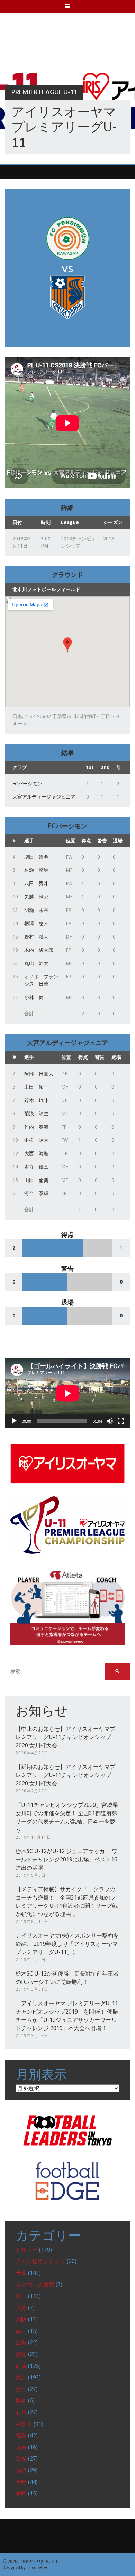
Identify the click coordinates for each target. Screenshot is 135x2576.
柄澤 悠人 (36, 923)
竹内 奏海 (36, 1127)
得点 (86, 841)
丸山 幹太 (36, 963)
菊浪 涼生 (36, 1113)
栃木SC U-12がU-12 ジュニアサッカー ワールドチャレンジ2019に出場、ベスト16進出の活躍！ (66, 1860)
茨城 (21, 2459)
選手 (29, 841)
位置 (71, 841)
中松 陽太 (36, 1140)
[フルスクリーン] (121, 1421)
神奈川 (24, 2424)
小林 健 (34, 997)
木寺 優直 (36, 1167)
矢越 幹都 (36, 897)
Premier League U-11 (44, 92)
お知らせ (27, 2250)
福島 (21, 2435)
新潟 (21, 2366)
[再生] (14, 1421)
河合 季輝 (36, 1193)
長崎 (21, 2470)
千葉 (21, 2273)
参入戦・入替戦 (35, 2284)
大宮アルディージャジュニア (44, 797)
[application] (67, 1393)
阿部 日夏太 (39, 1074)
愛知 (21, 2354)
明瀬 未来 (36, 910)
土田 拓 (34, 1087)
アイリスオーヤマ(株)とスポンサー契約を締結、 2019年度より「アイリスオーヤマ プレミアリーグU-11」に (67, 1944)
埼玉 (21, 2296)
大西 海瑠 (36, 1154)
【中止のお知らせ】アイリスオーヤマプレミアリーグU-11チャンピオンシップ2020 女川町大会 (65, 1737)
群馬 (21, 2447)
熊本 (21, 2401)
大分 (21, 2308)
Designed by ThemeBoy (25, 2568)
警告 (102, 841)
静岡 (21, 2494)
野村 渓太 (36, 937)
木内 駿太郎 (39, 950)
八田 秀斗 (36, 884)
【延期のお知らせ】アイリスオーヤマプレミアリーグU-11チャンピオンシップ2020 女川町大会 (65, 1775)
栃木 (21, 2389)
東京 (21, 2377)
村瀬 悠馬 (36, 870)
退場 (118, 841)
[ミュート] (110, 1421)
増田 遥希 (36, 857)
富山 (21, 2331)
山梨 (21, 2342)
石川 (21, 2412)
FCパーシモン (27, 784)
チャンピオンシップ (40, 2261)
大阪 (21, 2319)
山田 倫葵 (36, 1180)
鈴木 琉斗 (36, 1100)
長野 (21, 2482)
